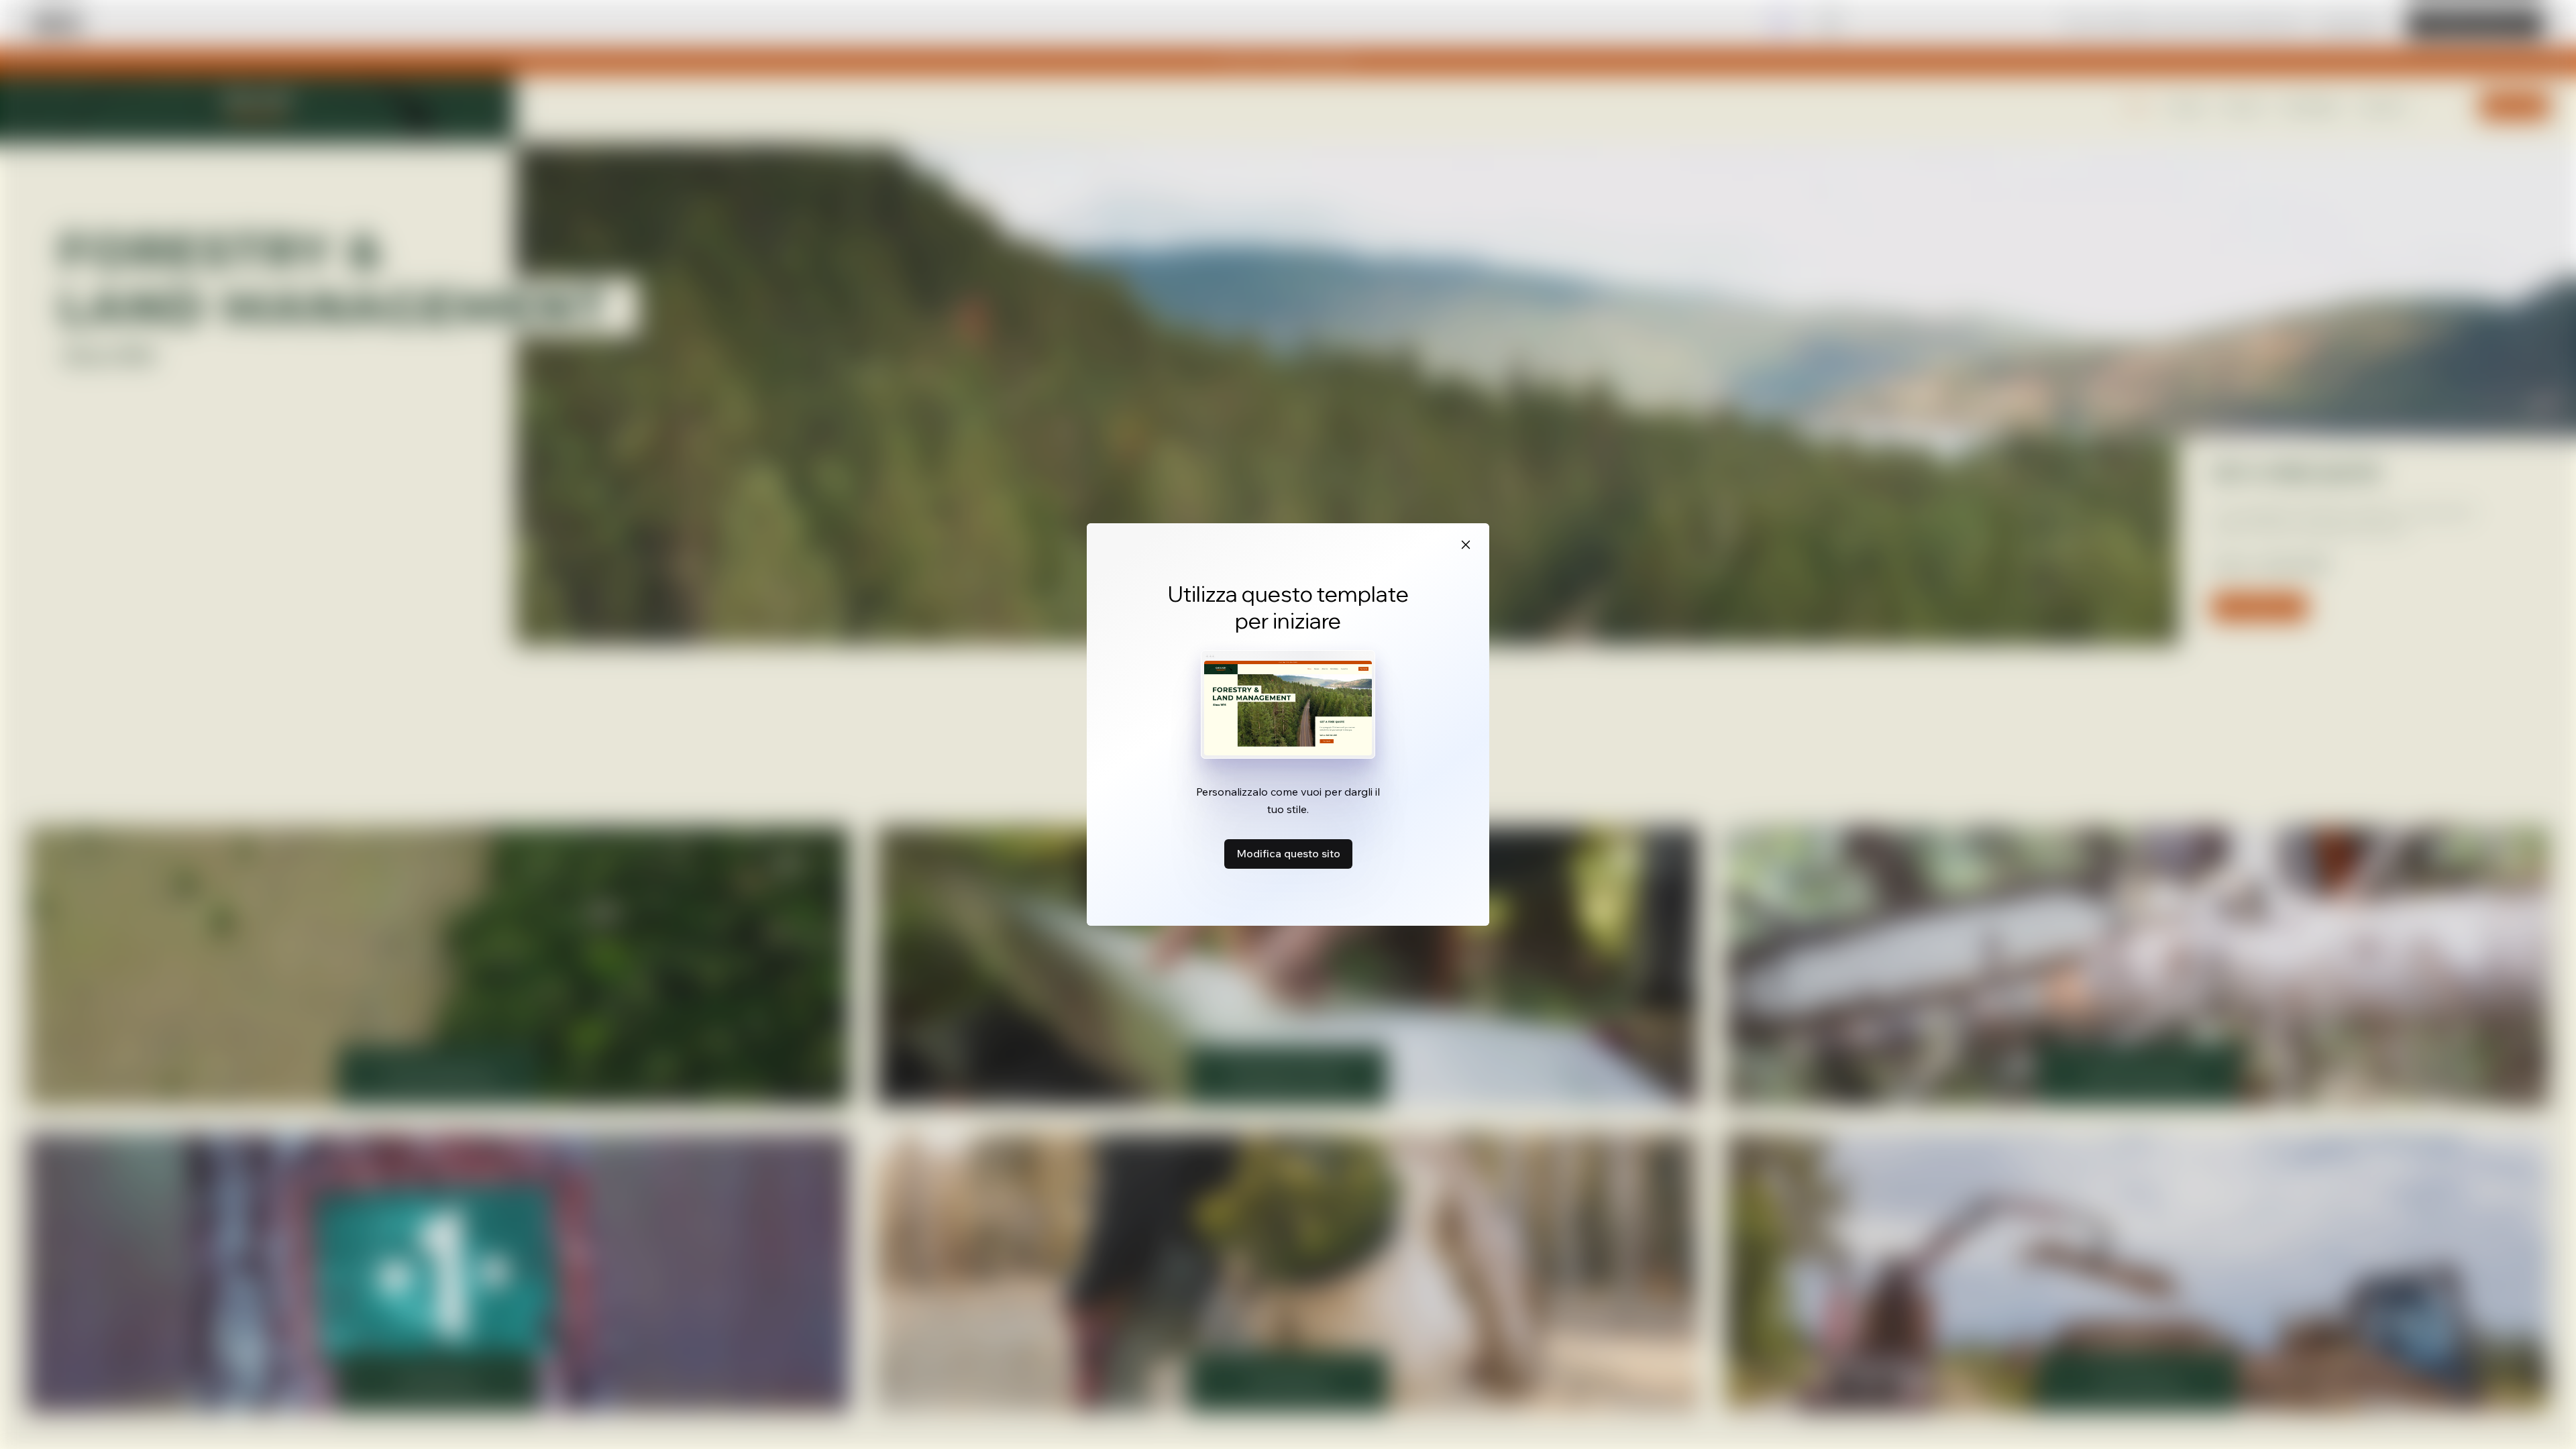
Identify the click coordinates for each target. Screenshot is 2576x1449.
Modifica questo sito (1288, 853)
